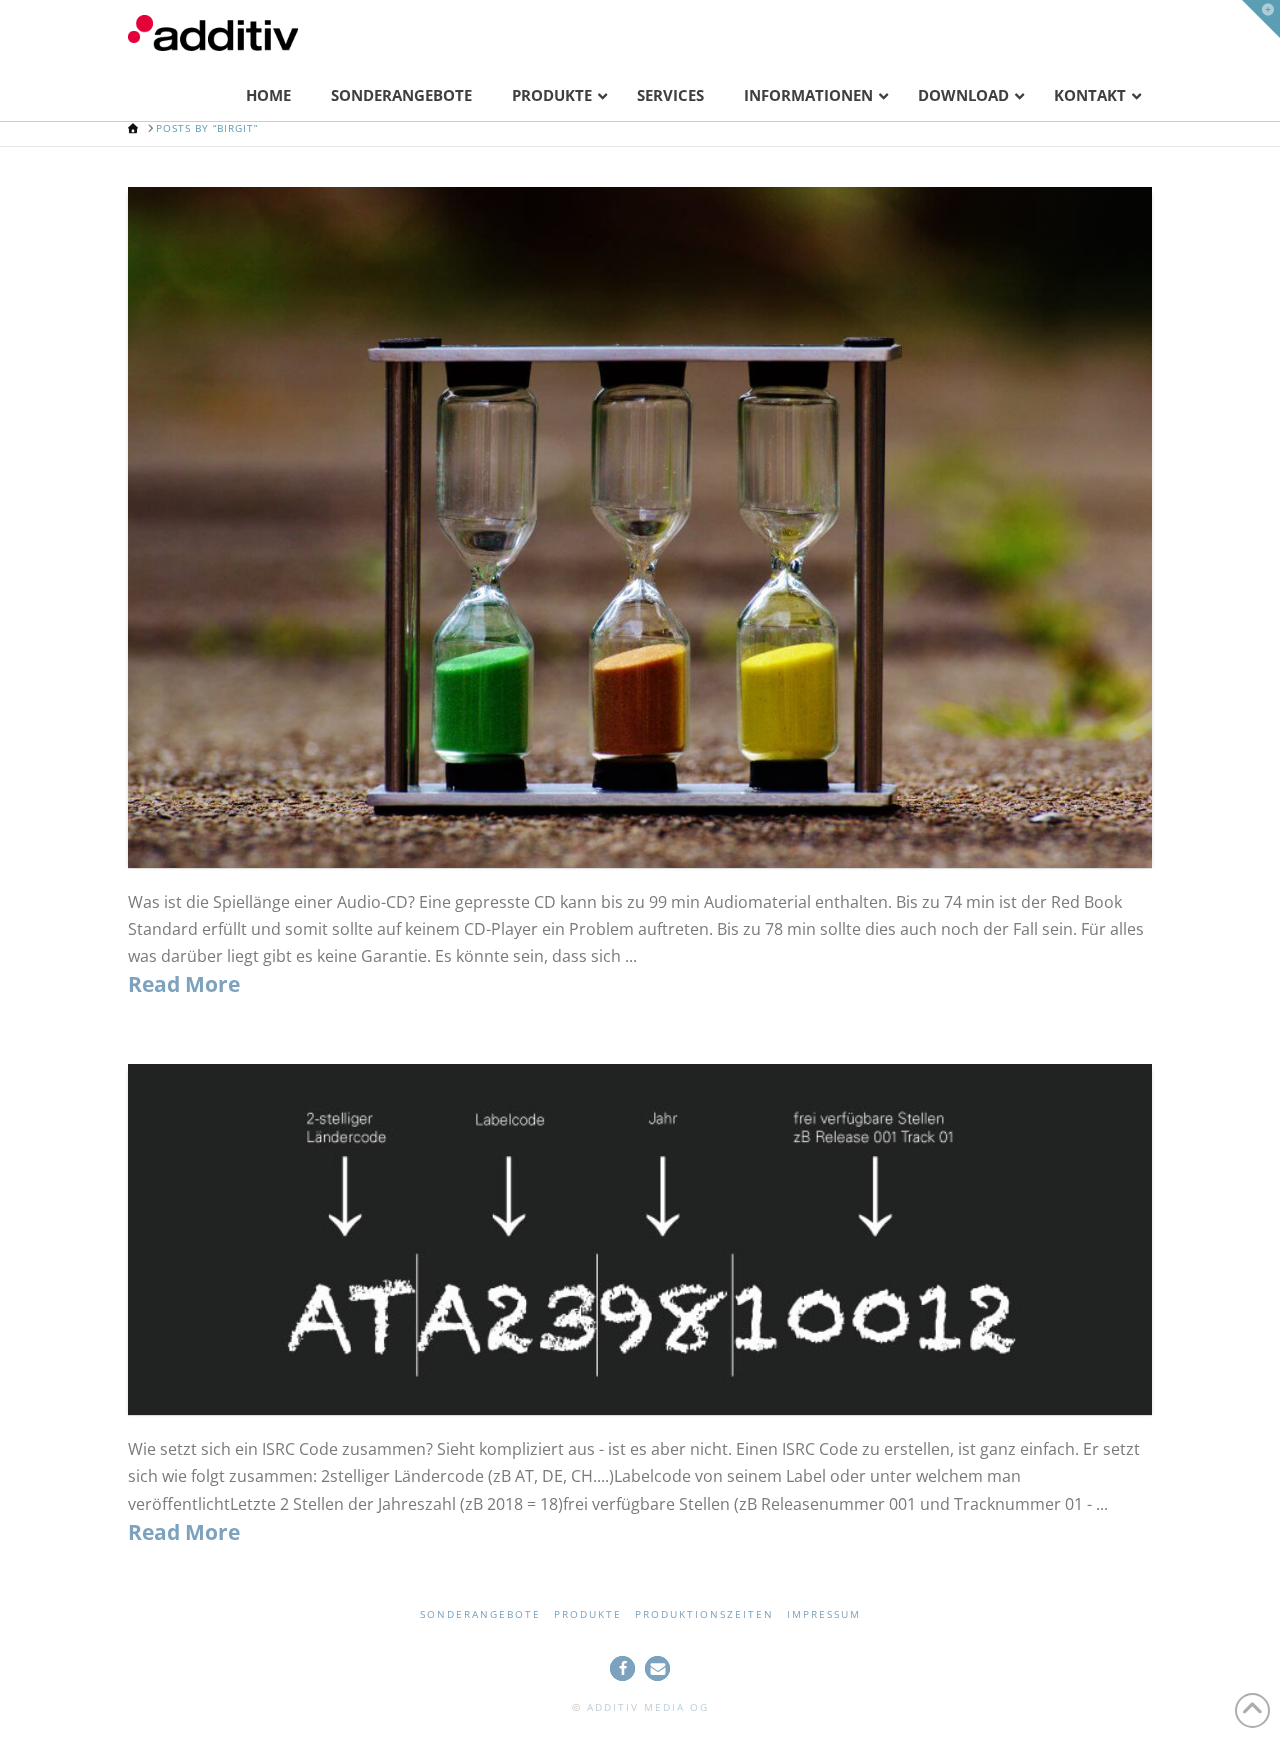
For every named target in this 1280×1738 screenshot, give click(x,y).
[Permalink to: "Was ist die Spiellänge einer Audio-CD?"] (640, 527)
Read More (184, 984)
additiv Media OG (648, 1707)
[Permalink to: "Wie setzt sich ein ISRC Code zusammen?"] (640, 1239)
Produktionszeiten (704, 1614)
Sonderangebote (480, 1614)
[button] (622, 1668)
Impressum (824, 1614)
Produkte (588, 1614)
